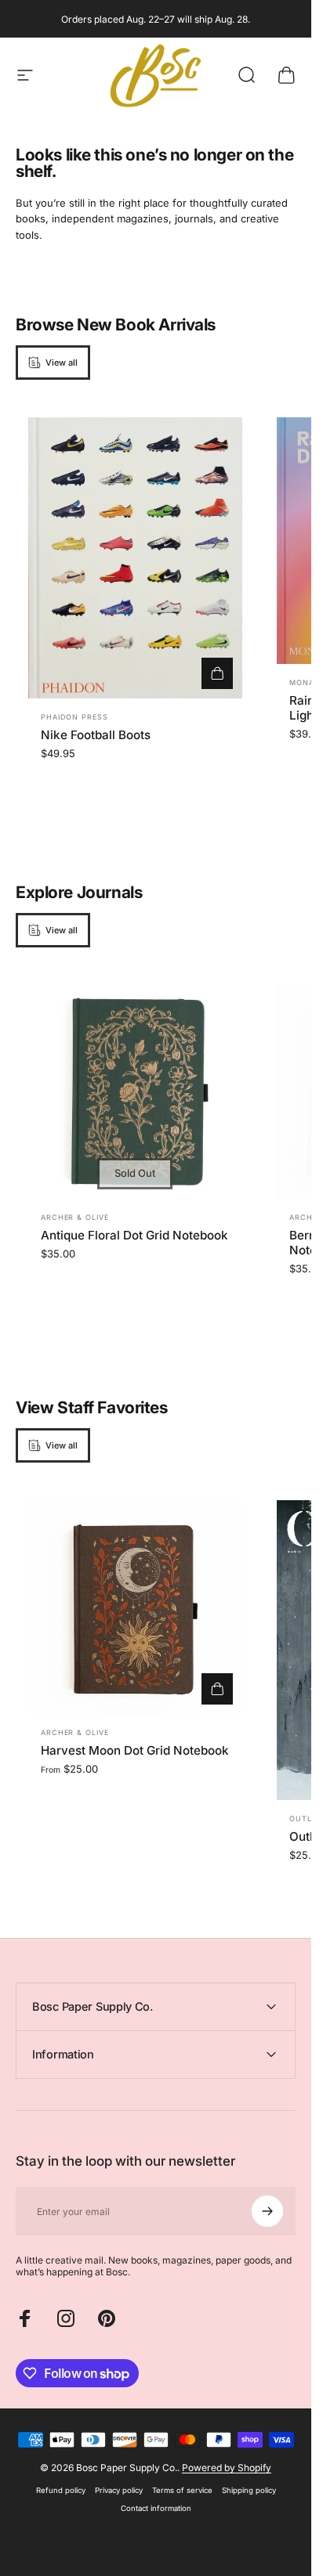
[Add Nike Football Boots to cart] (217, 673)
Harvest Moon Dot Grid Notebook (135, 1750)
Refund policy (61, 2490)
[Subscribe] (267, 2211)
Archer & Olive (75, 1217)
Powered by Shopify (227, 2468)
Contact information (156, 2508)
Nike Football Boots (96, 735)
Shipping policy (249, 2490)
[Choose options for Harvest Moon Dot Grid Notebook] (217, 1689)
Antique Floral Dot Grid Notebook (134, 1235)
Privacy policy (119, 2490)
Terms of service (182, 2490)
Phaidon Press (74, 717)
